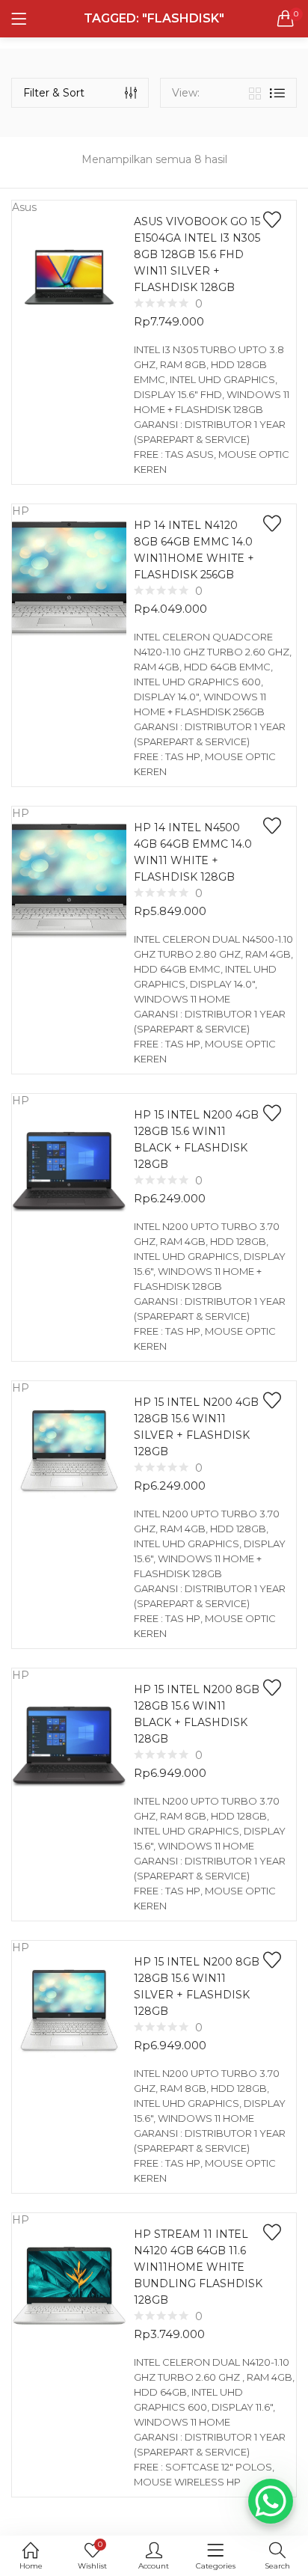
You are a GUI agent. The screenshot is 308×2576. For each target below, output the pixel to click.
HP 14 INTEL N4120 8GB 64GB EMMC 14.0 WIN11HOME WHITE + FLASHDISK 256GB (194, 550)
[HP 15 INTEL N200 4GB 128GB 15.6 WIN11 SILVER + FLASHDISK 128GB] (69, 1452)
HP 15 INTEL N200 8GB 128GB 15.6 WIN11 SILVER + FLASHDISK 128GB (197, 1986)
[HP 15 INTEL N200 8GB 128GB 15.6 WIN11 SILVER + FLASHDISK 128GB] (69, 2012)
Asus (24, 207)
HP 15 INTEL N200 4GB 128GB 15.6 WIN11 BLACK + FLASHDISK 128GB (196, 1139)
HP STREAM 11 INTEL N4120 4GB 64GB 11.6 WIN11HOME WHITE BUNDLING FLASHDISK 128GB (198, 2267)
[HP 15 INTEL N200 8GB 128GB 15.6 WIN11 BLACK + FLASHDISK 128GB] (69, 1742)
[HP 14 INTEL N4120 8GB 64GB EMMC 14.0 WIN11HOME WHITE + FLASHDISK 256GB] (69, 578)
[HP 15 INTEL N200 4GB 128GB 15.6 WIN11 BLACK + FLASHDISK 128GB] (69, 1167)
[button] (286, 19)
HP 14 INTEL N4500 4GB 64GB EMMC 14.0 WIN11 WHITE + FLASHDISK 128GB (193, 852)
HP (21, 511)
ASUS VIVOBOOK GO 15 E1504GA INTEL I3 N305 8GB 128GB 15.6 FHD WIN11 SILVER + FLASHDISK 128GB (197, 254)
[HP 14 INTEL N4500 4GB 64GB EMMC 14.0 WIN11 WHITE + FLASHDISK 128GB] (69, 880)
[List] (277, 93)
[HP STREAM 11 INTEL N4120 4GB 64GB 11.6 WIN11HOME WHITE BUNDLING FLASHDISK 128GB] (69, 2286)
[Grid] (255, 93)
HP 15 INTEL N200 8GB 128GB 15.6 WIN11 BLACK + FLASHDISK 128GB (197, 1714)
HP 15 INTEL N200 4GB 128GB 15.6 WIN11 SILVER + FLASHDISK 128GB (196, 1427)
